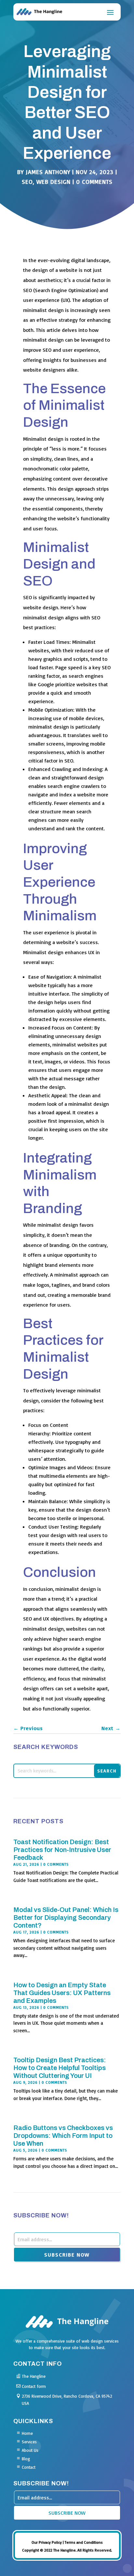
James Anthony (48, 172)
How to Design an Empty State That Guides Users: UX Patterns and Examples (62, 1993)
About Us (30, 2450)
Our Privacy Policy (47, 2542)
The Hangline (34, 2376)
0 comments (94, 182)
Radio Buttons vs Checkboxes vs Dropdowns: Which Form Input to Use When (63, 2136)
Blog (26, 2459)
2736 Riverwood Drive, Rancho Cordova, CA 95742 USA (67, 2400)
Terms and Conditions (84, 2542)
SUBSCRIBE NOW (67, 2255)
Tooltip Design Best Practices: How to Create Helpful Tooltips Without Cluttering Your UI (60, 2068)
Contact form (34, 2386)
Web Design (54, 182)
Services (29, 2442)
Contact (29, 2467)
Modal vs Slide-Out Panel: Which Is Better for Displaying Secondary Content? (66, 1917)
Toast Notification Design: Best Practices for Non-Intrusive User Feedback (62, 1850)
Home (27, 2433)
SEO (27, 182)
